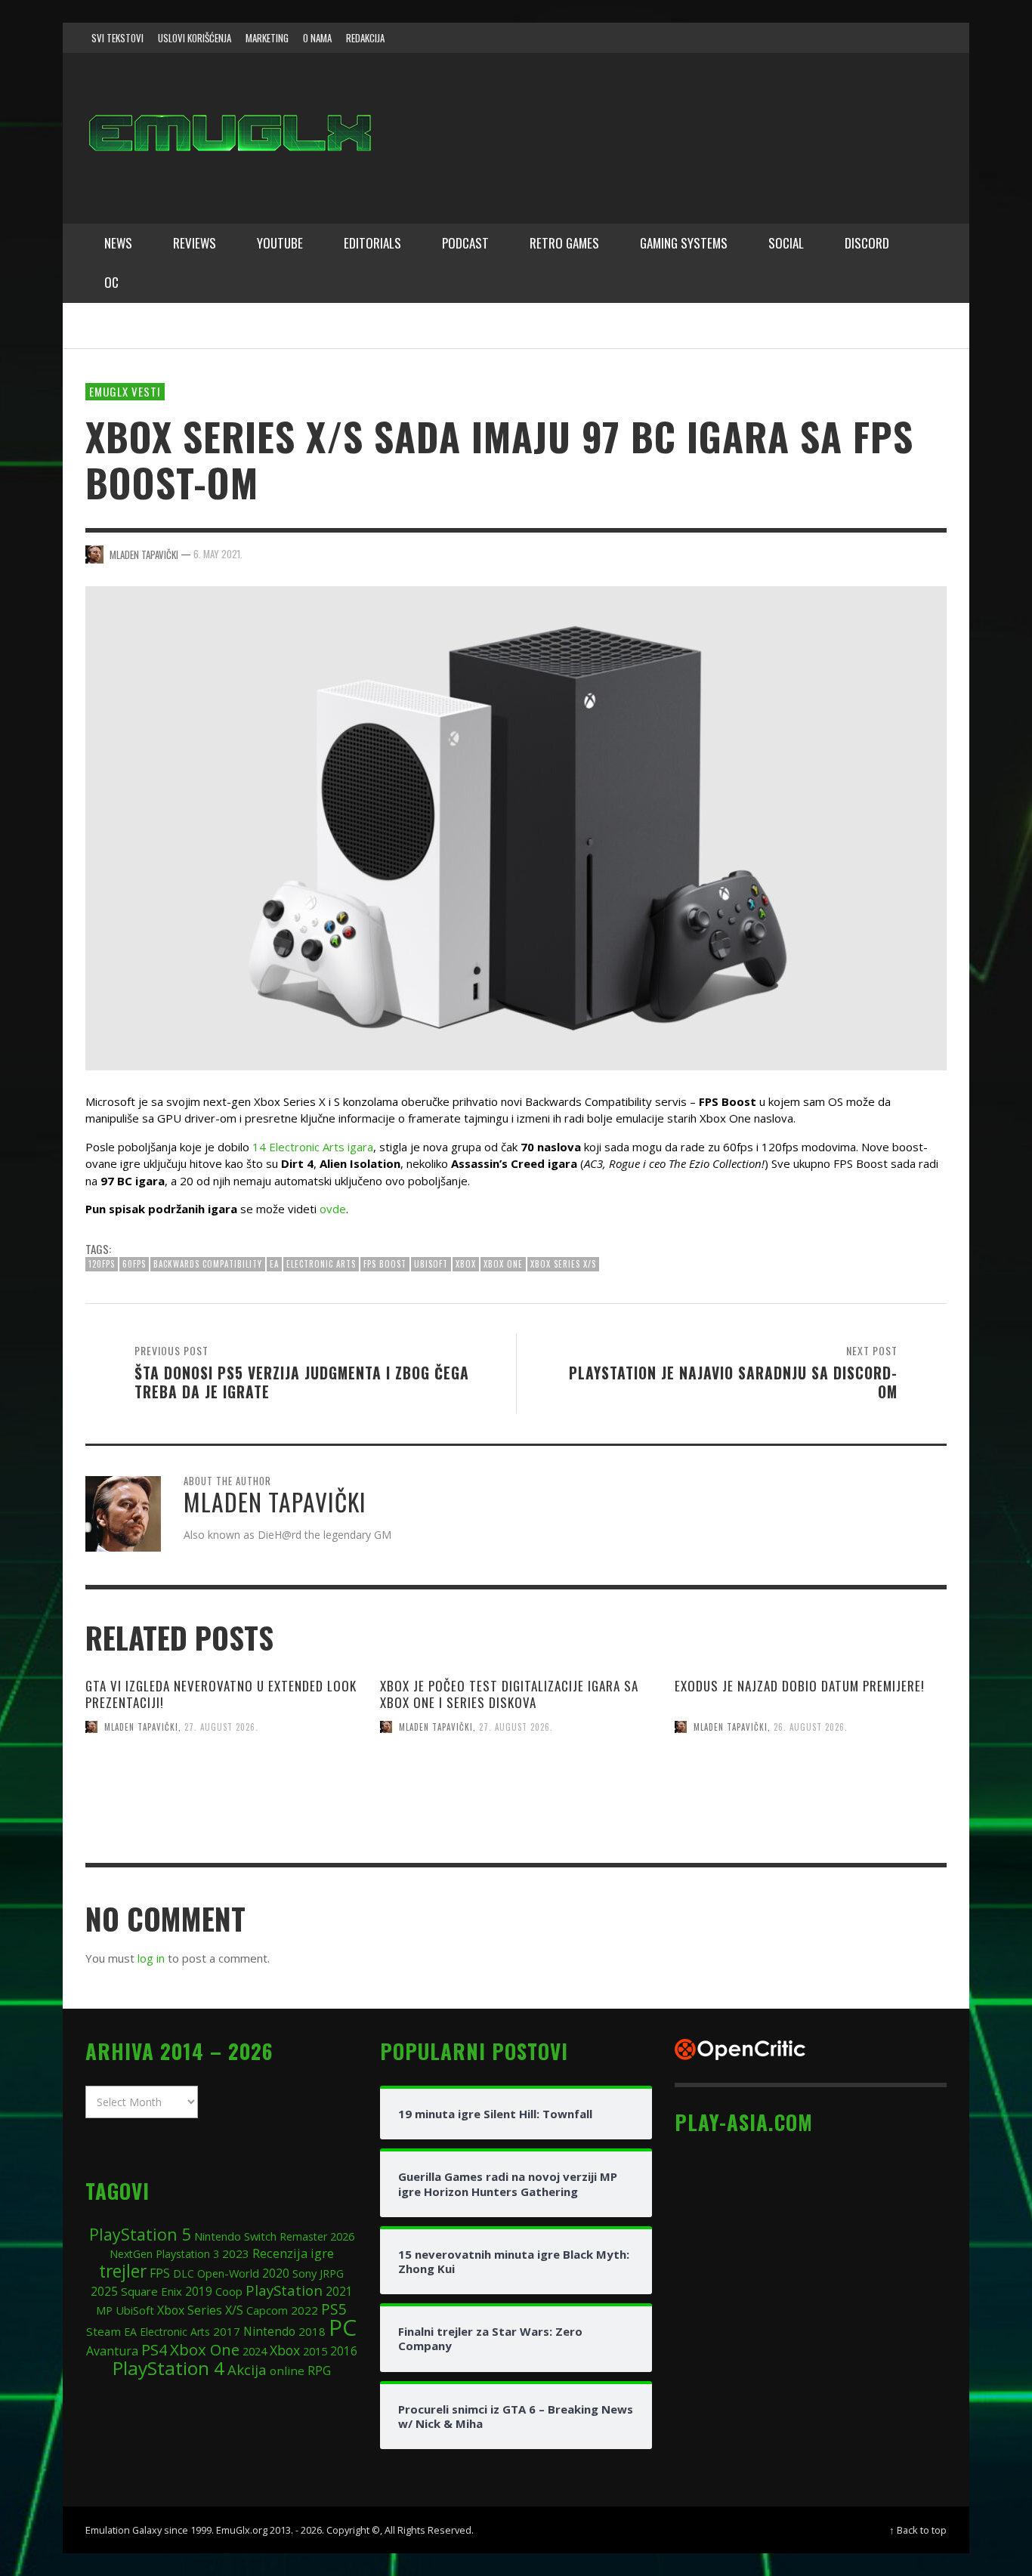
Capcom (267, 2310)
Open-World (228, 2273)
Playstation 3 (187, 2254)
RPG (319, 2371)
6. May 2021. (218, 554)
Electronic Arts (321, 1264)
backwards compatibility (208, 1264)
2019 (199, 2291)
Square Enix (151, 2291)
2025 (104, 2291)
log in (151, 1958)
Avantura (112, 2351)
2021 (339, 2292)
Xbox (466, 1264)
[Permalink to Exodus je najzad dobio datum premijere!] (811, 1818)
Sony (304, 2273)
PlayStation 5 (140, 2234)
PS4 (154, 2350)
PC (343, 2327)
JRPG (332, 2273)
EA (274, 1264)
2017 (227, 2331)
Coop (229, 2291)
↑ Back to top (918, 2530)
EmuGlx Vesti (125, 391)
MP (104, 2310)
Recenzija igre (293, 2253)
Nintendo (269, 2332)
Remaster (303, 2236)
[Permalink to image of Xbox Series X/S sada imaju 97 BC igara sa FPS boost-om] (516, 826)
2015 (315, 2351)
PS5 (334, 2309)
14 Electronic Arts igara (313, 1147)
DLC (184, 2273)
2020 (276, 2273)
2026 (342, 2236)
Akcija (247, 2369)
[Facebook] (814, 38)
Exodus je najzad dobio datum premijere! (800, 1686)
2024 (255, 2351)
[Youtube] (901, 38)
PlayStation (284, 2290)
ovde (333, 1209)
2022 (304, 2310)
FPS (160, 2273)
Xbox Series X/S (563, 1264)
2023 (236, 2253)
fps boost (385, 1264)
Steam (104, 2331)
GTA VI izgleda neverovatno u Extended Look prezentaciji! (221, 1694)
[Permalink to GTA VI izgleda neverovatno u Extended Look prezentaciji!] (221, 1818)
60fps (134, 1264)
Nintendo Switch (235, 2236)
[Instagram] (843, 38)
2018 (312, 2331)
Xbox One (503, 1264)
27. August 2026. (221, 1727)
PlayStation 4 (168, 2368)
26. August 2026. (811, 1727)
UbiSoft (431, 1264)
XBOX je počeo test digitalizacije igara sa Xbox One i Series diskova (509, 1694)
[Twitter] (872, 38)
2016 (344, 2351)
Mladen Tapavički (141, 1727)
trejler (123, 2271)
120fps (102, 1264)
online (287, 2371)
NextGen (131, 2254)
